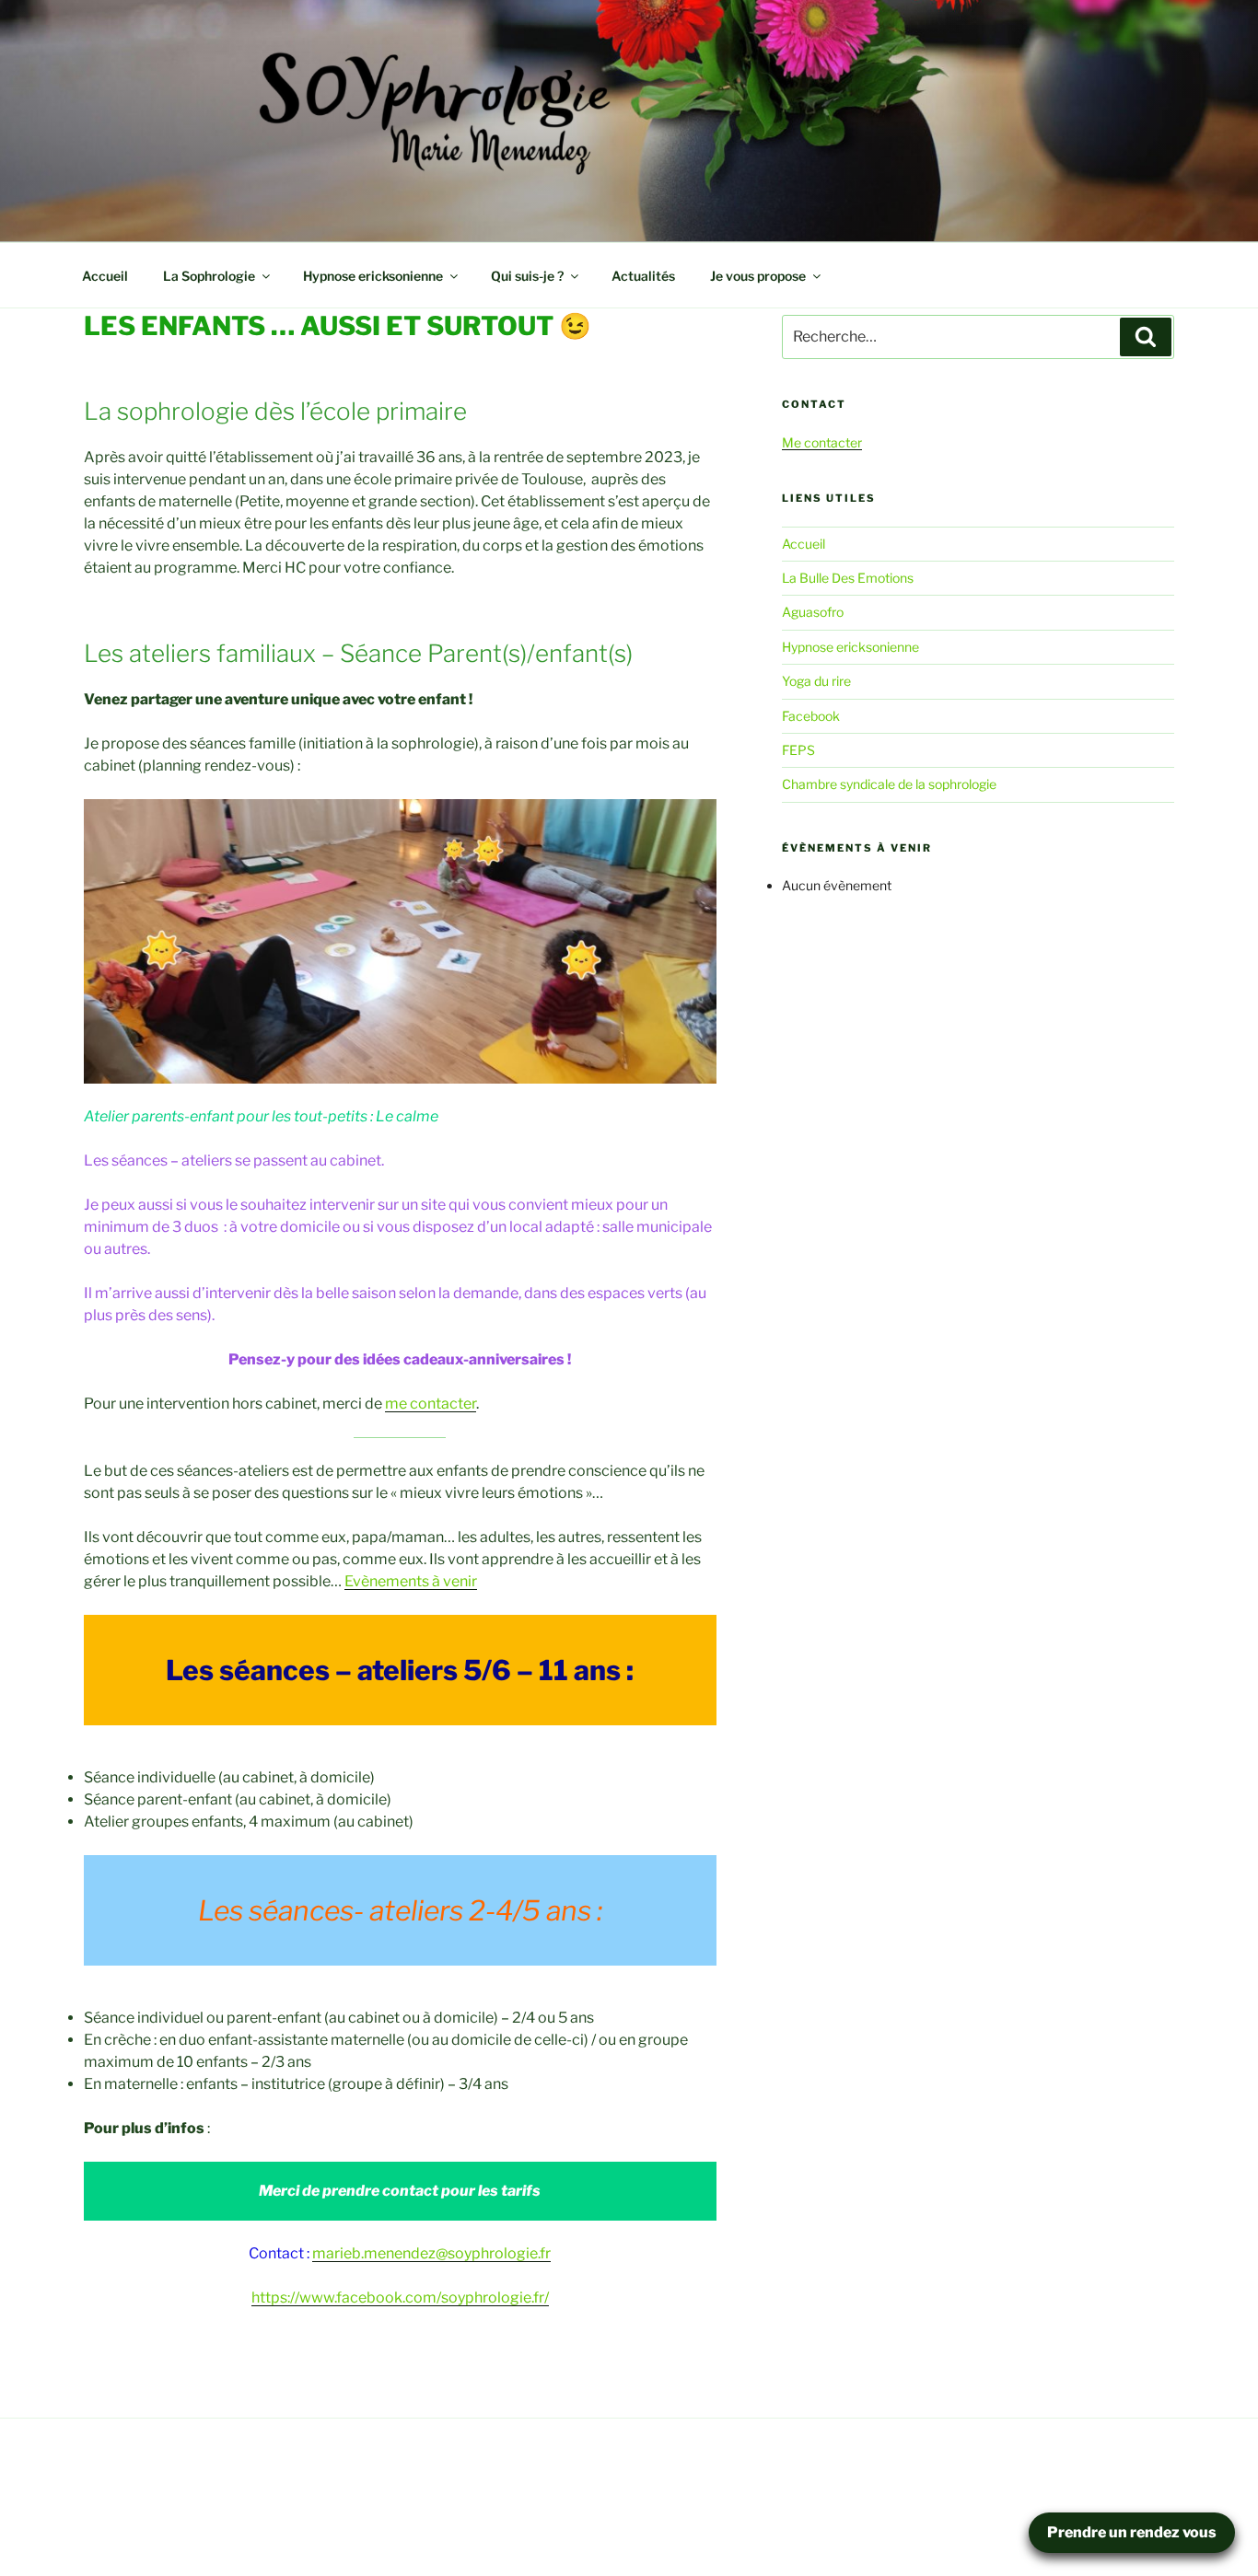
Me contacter (822, 442)
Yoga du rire (816, 681)
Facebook (811, 716)
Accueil (105, 276)
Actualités (643, 276)
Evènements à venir (411, 1581)
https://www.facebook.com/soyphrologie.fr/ (400, 2298)
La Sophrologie (209, 276)
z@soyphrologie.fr (489, 2253)
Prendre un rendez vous (1132, 2532)
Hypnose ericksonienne (373, 276)
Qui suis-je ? (527, 276)
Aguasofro (813, 612)
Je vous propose (758, 276)
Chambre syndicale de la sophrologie (889, 784)
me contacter (431, 1404)
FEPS (798, 750)
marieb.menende (370, 2253)
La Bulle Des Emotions (848, 578)
